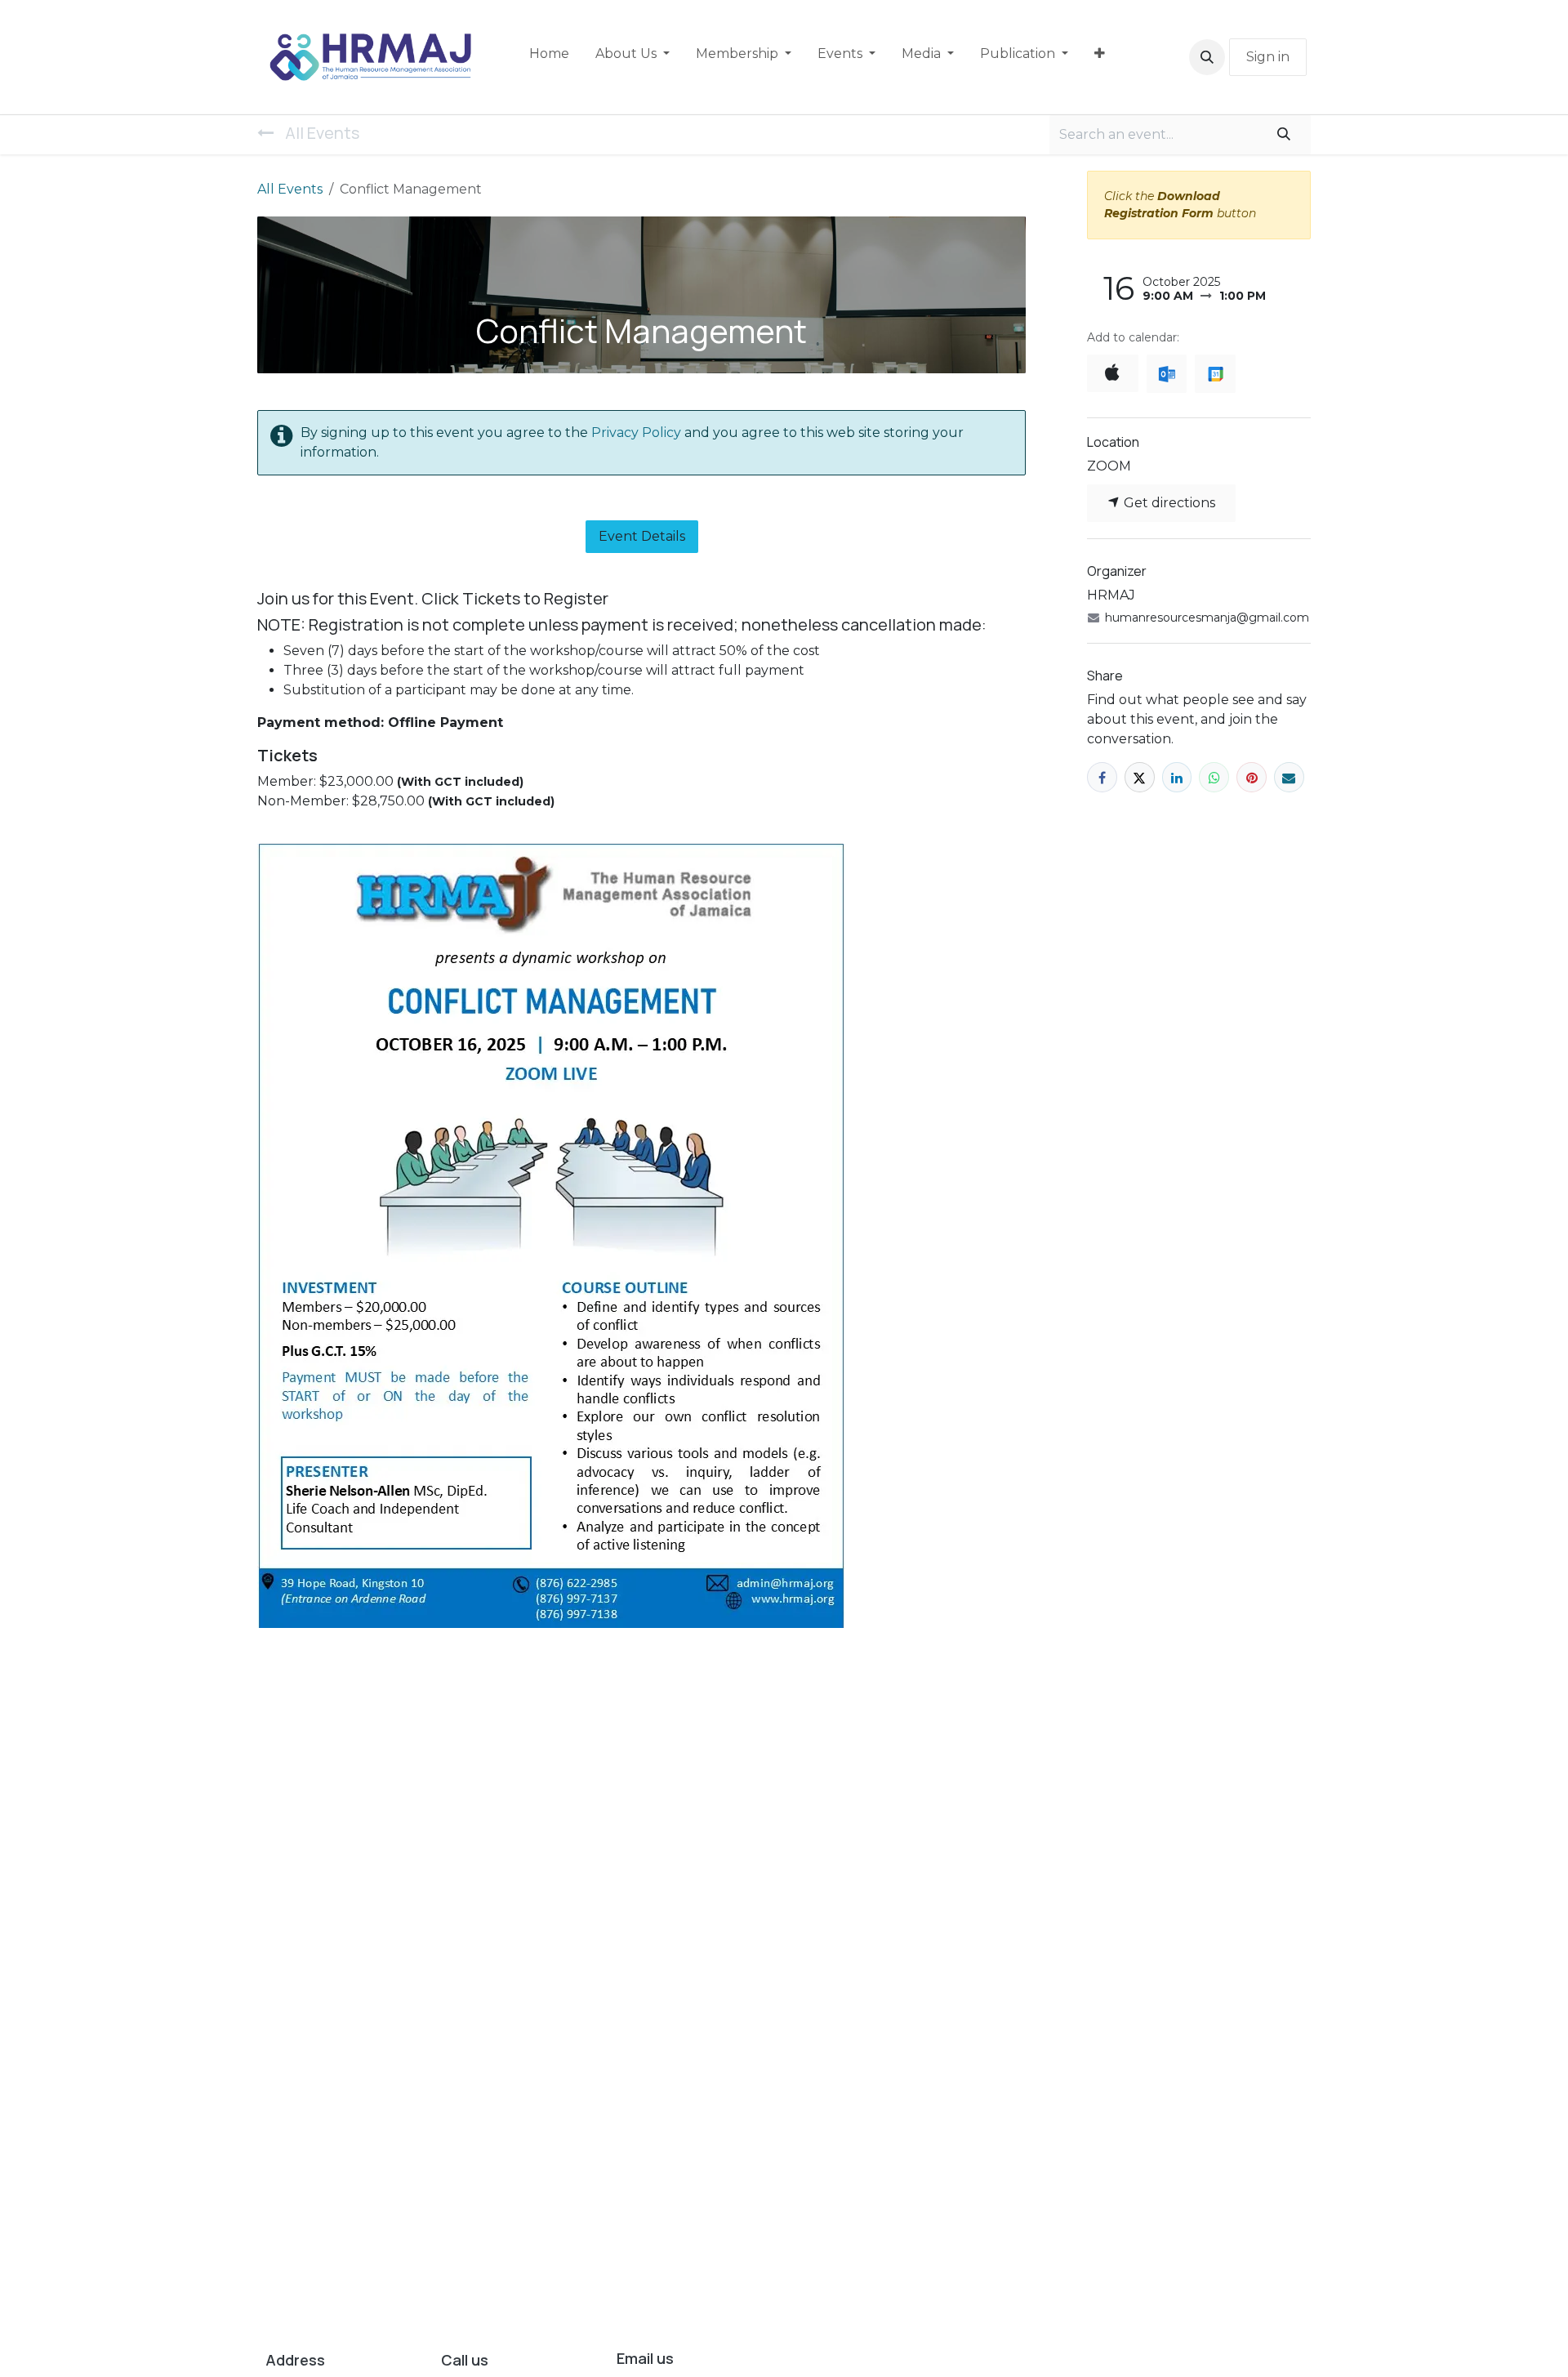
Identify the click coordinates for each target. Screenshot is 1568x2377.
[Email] (1289, 777)
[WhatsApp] (1214, 777)
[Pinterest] (1252, 777)
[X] (1140, 777)
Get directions (1168, 503)
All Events (290, 189)
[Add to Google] (1215, 374)
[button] (1207, 57)
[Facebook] (1102, 777)
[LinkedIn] (1177, 777)
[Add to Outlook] (1167, 374)
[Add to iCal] (1113, 373)
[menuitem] (549, 57)
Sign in (1268, 57)
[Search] (1284, 135)
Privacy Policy (638, 433)
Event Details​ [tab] (642, 536)
